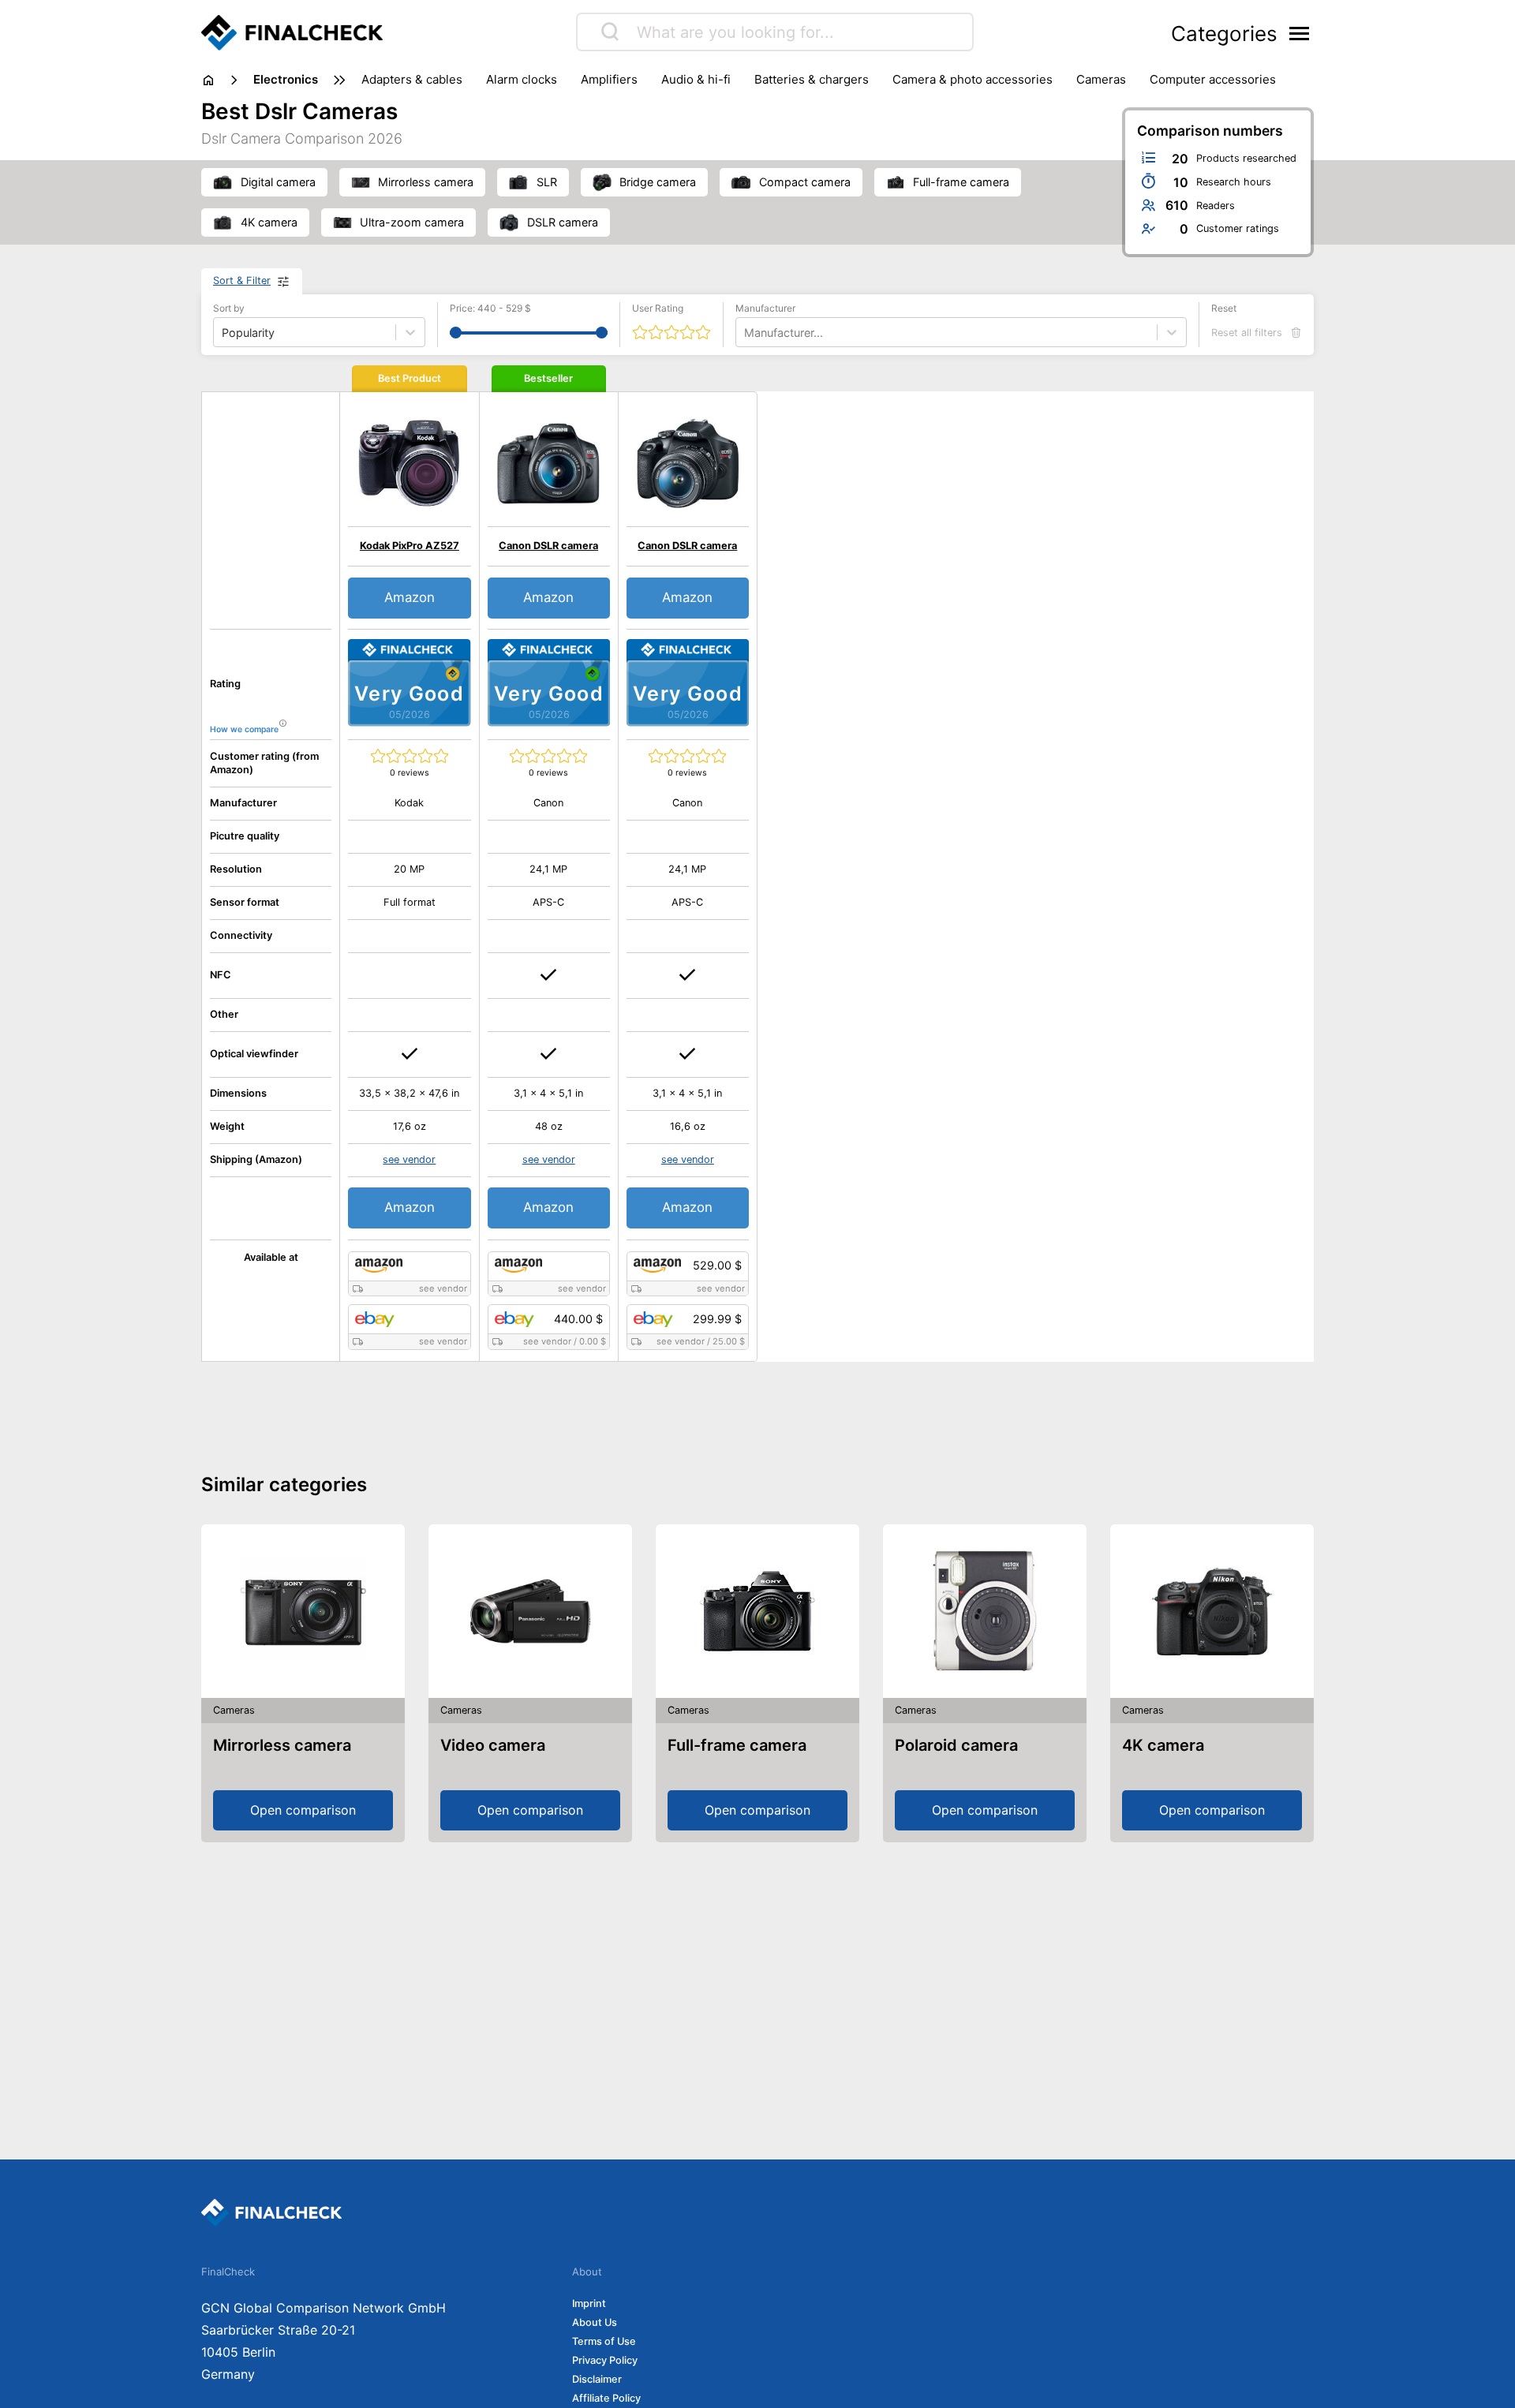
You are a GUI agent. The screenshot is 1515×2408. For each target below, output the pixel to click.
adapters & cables (412, 79)
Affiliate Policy (606, 2398)
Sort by (229, 308)
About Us (595, 2322)
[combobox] (746, 333)
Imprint (589, 2303)
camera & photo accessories (973, 79)
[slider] (456, 333)
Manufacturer (765, 308)
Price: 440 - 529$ (490, 308)
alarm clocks (522, 79)
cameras (1101, 79)
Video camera (493, 1745)
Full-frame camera (737, 1745)
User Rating (658, 308)
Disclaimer (597, 2379)
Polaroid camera (956, 1745)
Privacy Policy (605, 2360)
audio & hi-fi (696, 79)
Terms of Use (604, 2341)
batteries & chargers (812, 79)
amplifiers (609, 79)
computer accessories (1213, 79)
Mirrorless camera (282, 1745)
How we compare (244, 729)
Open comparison (303, 1810)
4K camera (1163, 1745)
